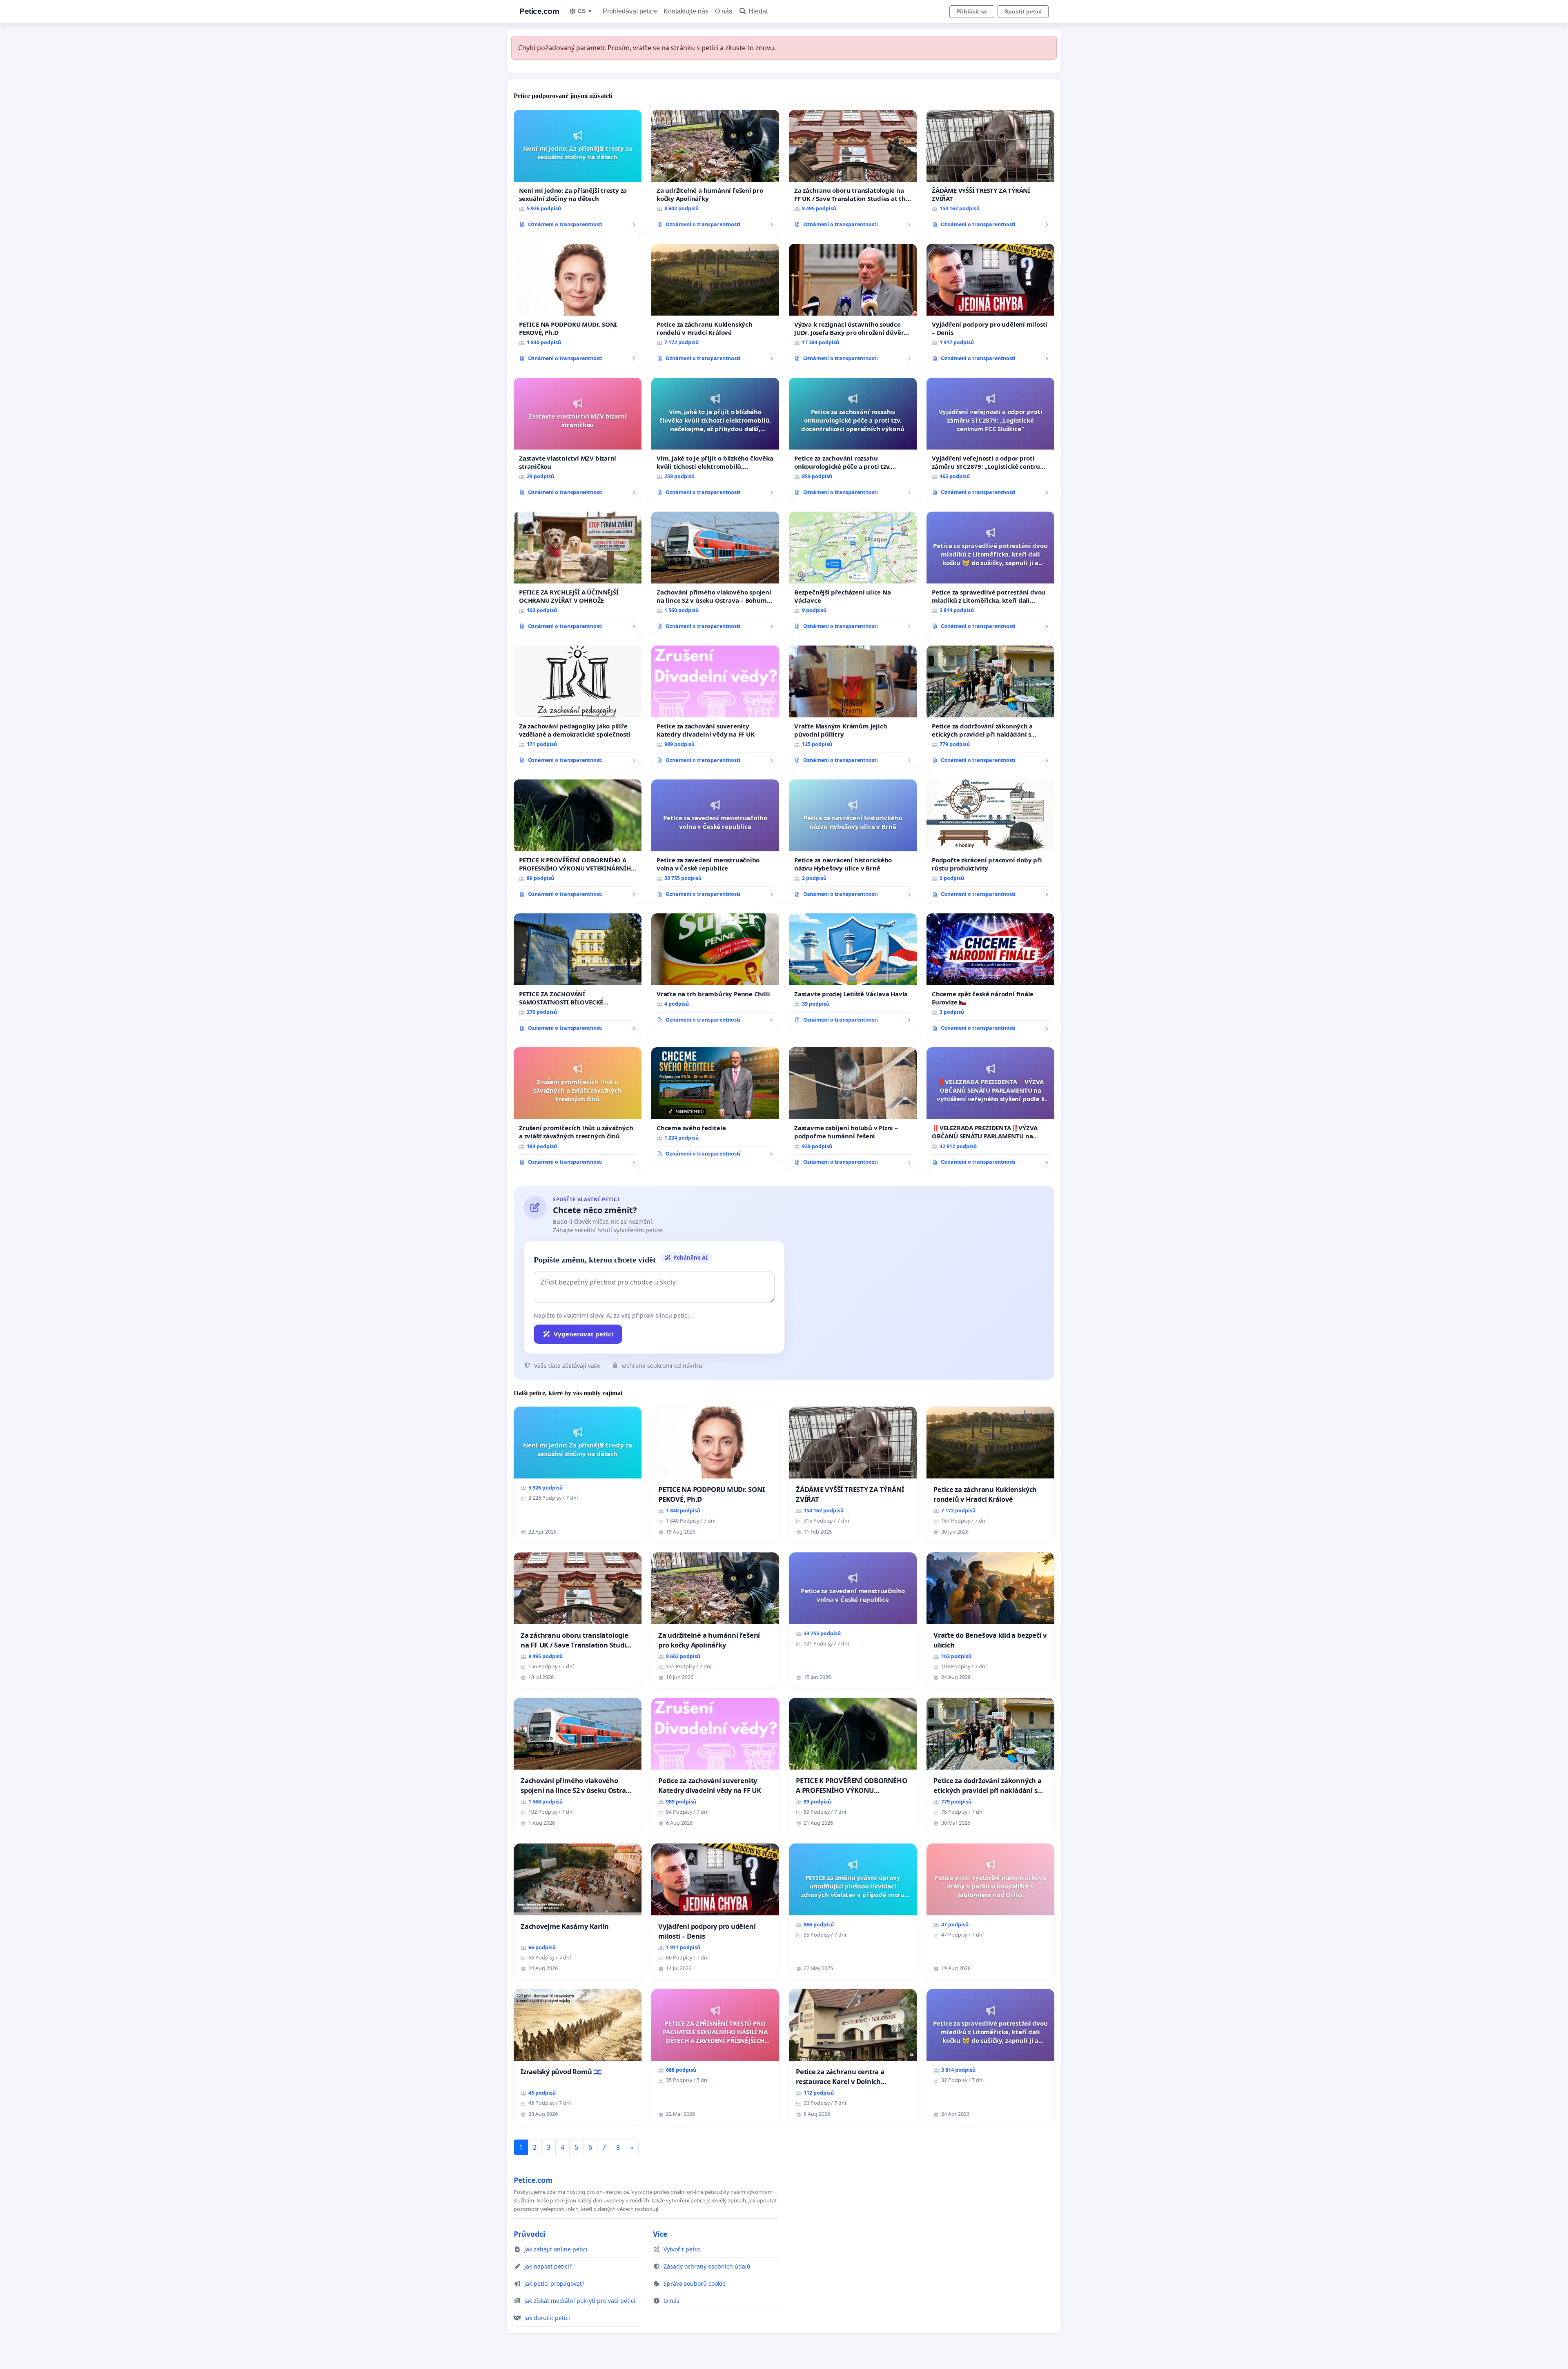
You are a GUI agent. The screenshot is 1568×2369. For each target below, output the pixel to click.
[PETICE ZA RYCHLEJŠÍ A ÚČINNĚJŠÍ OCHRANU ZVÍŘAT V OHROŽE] (578, 574)
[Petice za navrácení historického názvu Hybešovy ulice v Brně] (853, 842)
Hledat (758, 11)
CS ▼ (585, 11)
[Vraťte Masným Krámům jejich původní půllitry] (853, 708)
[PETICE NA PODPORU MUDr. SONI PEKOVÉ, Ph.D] (578, 306)
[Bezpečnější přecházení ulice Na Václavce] (853, 574)
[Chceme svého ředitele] (715, 1105)
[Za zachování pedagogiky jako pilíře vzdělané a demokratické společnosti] (578, 708)
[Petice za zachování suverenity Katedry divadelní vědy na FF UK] (715, 708)
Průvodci (529, 2234)
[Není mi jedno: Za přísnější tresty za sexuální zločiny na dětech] (578, 172)
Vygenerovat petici (584, 1334)
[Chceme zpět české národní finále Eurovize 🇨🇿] (990, 975)
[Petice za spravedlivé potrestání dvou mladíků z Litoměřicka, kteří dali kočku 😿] (990, 574)
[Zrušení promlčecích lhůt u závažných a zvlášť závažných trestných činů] (578, 1109)
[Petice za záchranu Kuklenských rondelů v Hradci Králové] (715, 306)
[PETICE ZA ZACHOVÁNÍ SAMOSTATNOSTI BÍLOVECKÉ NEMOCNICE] (578, 975)
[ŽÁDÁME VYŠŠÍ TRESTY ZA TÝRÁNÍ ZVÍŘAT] (990, 172)
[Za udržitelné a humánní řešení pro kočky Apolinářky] (715, 172)
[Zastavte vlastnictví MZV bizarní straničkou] (578, 440)
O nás (724, 11)
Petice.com (539, 11)
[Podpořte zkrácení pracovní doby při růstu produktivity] (990, 842)
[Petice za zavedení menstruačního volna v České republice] (715, 842)
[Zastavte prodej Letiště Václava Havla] (853, 971)
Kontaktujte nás (686, 11)
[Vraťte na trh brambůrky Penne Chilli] (715, 971)
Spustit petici (1023, 11)
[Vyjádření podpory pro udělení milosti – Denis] (990, 306)
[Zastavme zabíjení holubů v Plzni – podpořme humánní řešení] (853, 1109)
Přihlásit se (972, 11)
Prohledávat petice (630, 11)
